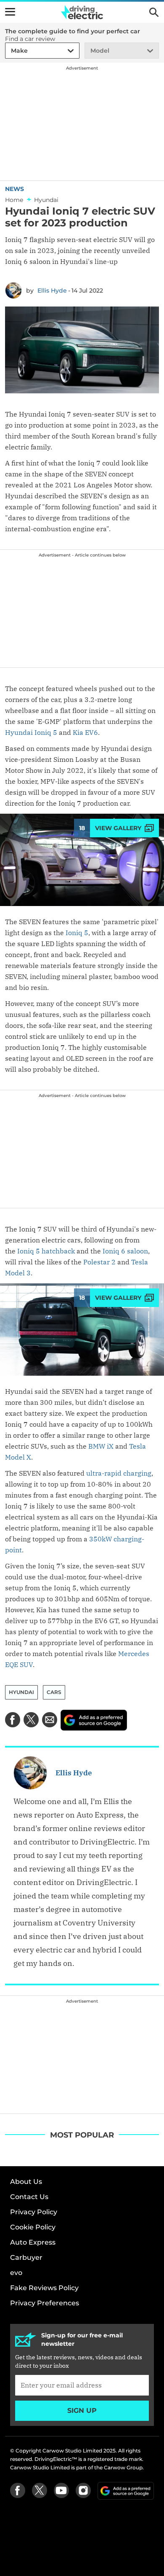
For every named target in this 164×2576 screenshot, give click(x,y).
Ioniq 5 (77, 933)
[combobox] (10, 51)
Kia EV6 (85, 732)
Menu (10, 12)
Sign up (82, 2411)
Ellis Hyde (52, 290)
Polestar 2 (99, 1262)
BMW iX (101, 1446)
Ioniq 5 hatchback (45, 1251)
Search (154, 12)
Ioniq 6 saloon (125, 1251)
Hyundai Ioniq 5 (31, 732)
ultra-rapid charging (119, 1473)
